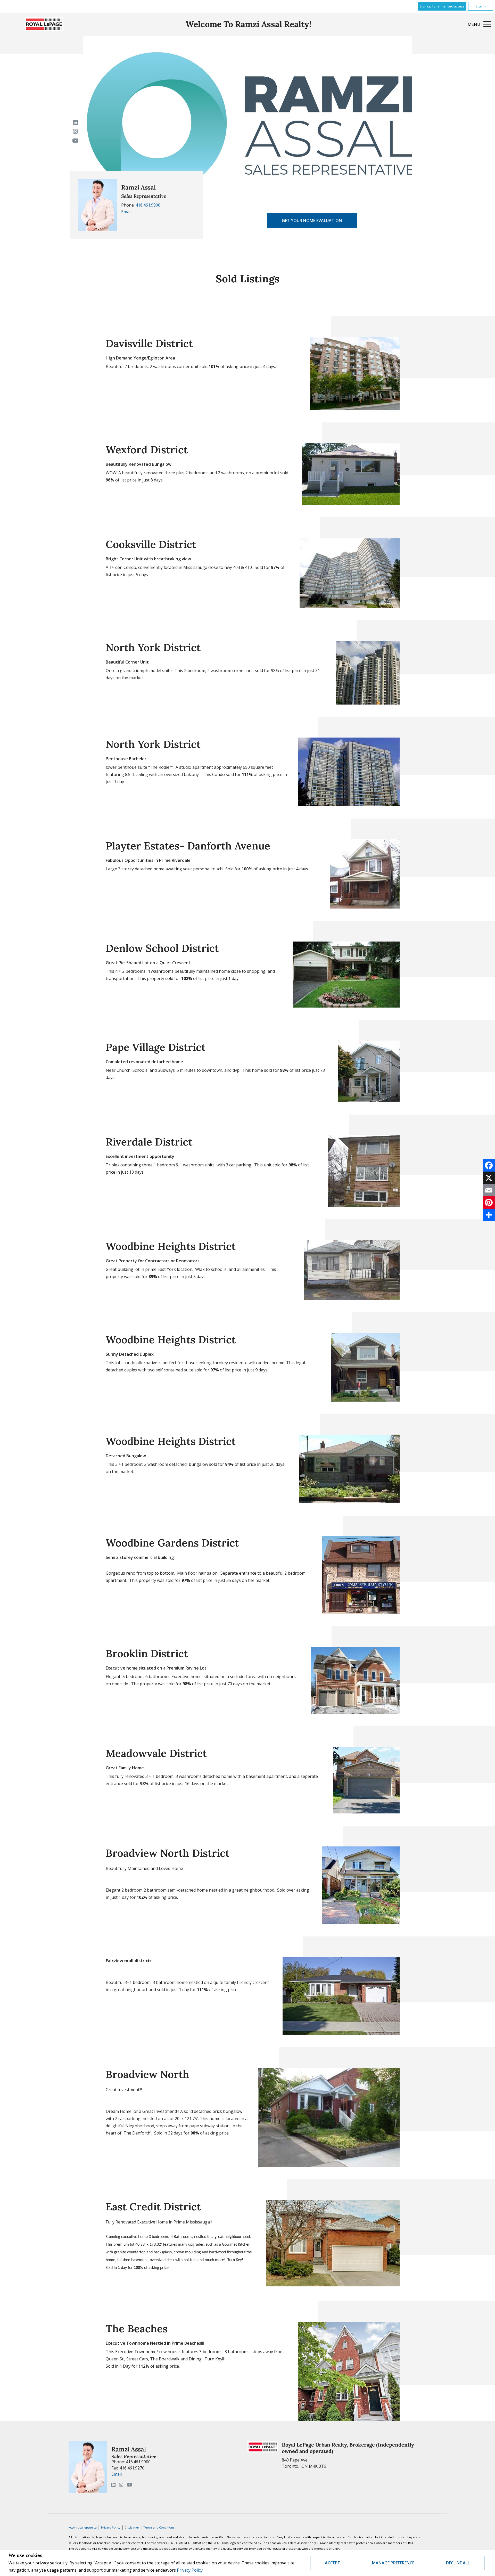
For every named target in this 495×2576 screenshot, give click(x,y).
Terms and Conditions (159, 2527)
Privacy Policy (190, 2570)
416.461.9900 (148, 205)
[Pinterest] (489, 1203)
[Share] (489, 1215)
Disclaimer (132, 2527)
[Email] (489, 1190)
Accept (333, 2563)
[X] (489, 1178)
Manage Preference (393, 2563)
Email (126, 212)
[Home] (44, 24)
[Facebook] (489, 1165)
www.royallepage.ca (83, 2527)
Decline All (458, 2563)
